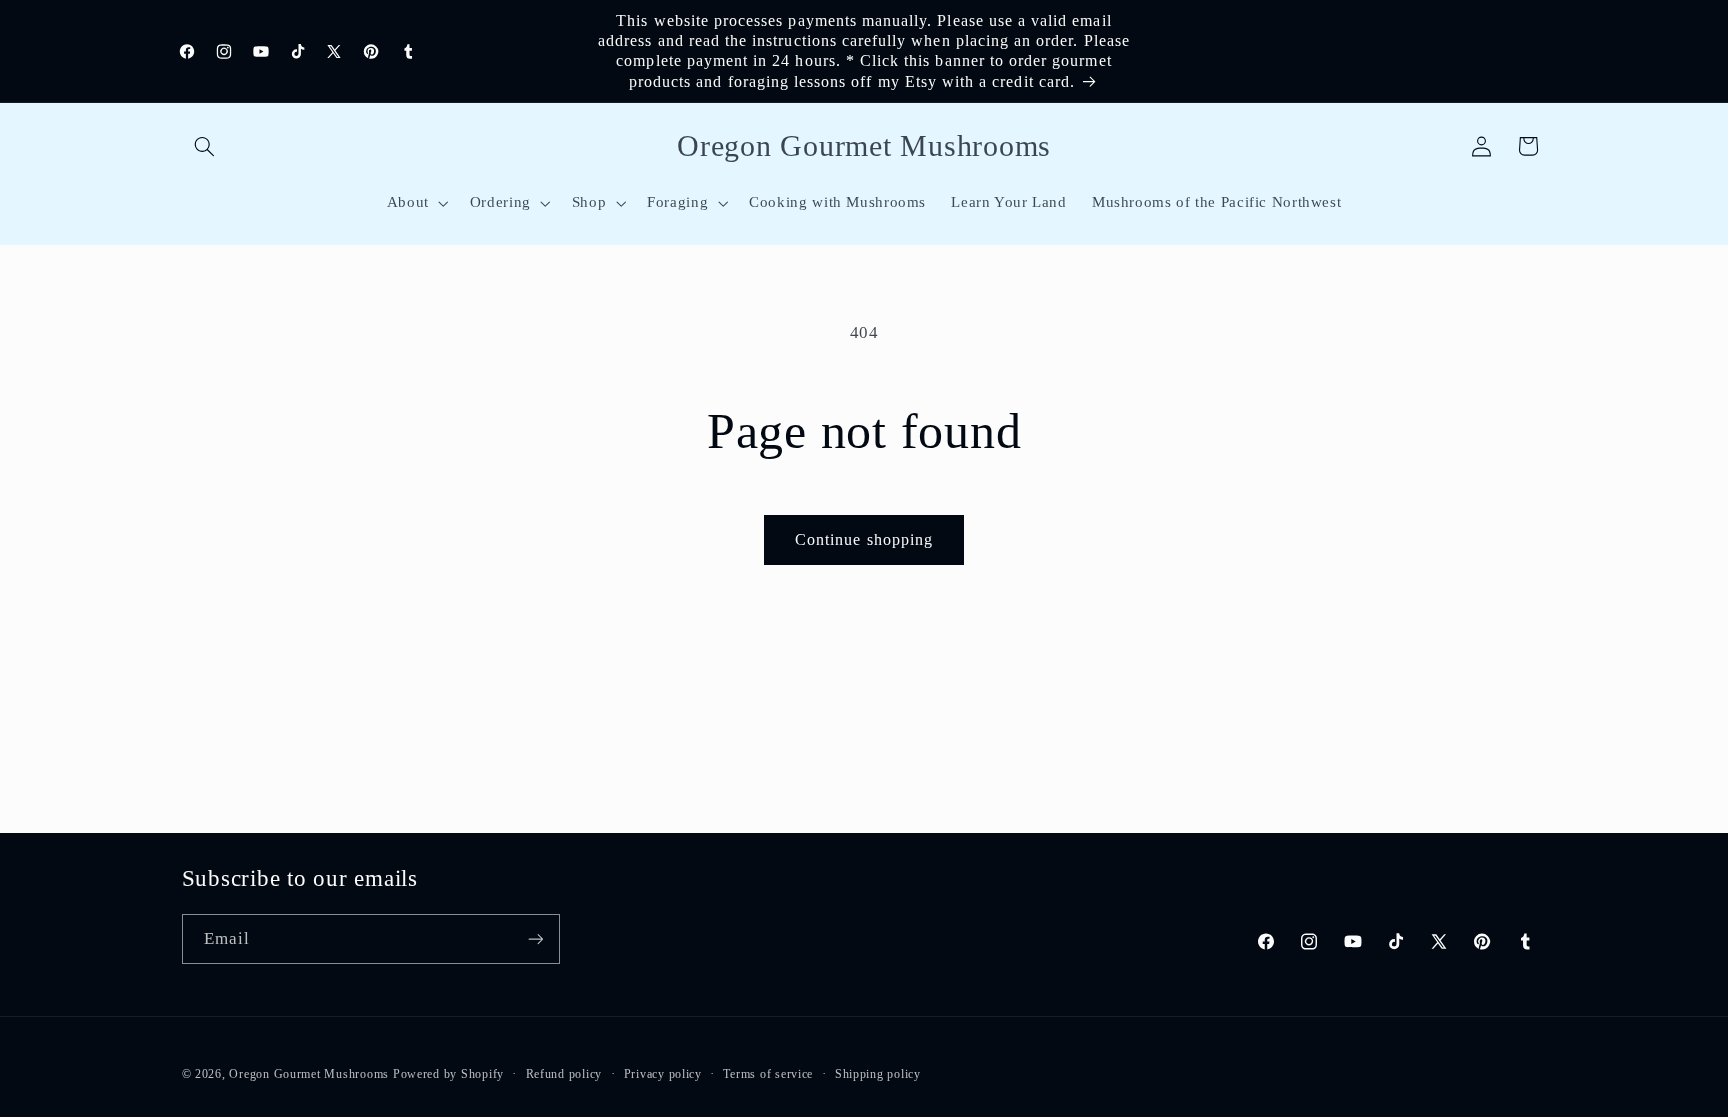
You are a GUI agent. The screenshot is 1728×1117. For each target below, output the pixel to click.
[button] (205, 146)
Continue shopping (864, 539)
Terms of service (768, 1074)
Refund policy (564, 1074)
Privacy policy (663, 1074)
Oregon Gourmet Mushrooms (309, 1074)
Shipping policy (878, 1074)
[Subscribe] (535, 938)
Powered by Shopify (448, 1074)
